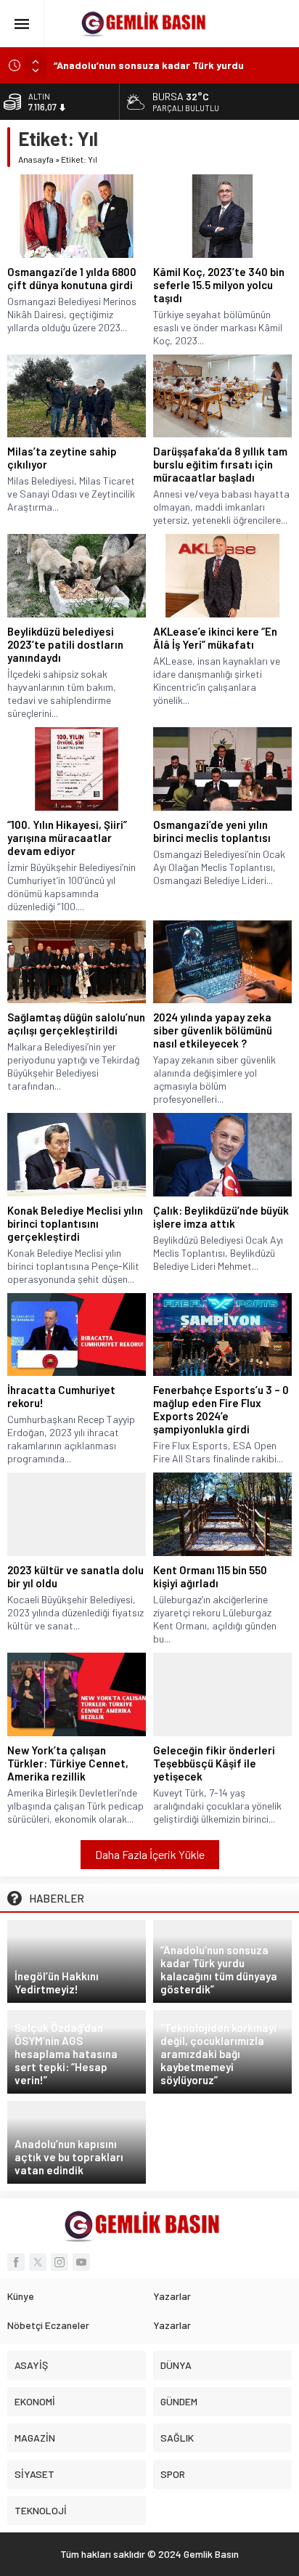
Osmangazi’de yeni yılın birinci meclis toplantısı (212, 831)
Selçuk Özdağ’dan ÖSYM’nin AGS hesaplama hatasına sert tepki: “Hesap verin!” (66, 2054)
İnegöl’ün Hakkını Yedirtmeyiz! (57, 1982)
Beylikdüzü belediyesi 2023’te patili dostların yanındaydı (65, 644)
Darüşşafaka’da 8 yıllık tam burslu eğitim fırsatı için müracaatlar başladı (220, 464)
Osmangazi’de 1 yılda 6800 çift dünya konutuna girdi (72, 278)
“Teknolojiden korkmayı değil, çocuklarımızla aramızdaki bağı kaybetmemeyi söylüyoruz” (218, 2054)
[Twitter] (38, 2262)
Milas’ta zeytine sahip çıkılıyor (62, 458)
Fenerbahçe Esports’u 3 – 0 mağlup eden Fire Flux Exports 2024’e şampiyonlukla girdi (221, 1409)
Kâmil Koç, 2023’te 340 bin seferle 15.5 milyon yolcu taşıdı (219, 285)
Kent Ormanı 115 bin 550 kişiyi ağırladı (210, 1576)
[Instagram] (60, 2262)
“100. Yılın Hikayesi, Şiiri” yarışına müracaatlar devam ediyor (67, 838)
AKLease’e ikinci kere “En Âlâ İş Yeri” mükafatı (215, 638)
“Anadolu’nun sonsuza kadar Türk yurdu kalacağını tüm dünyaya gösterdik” (219, 1969)
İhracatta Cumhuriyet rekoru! (61, 1396)
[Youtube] (81, 2262)
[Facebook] (16, 2262)
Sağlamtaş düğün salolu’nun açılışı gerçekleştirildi (76, 1024)
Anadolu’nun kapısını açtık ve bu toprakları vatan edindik (69, 2157)
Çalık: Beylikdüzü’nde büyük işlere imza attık (221, 1217)
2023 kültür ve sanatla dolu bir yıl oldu (75, 1576)
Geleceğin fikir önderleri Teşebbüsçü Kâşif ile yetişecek (214, 1763)
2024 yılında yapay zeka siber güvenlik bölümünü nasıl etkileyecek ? (213, 1030)
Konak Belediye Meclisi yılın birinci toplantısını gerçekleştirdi (75, 1223)
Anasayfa (36, 159)
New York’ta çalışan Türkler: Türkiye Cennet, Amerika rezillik (68, 1763)
